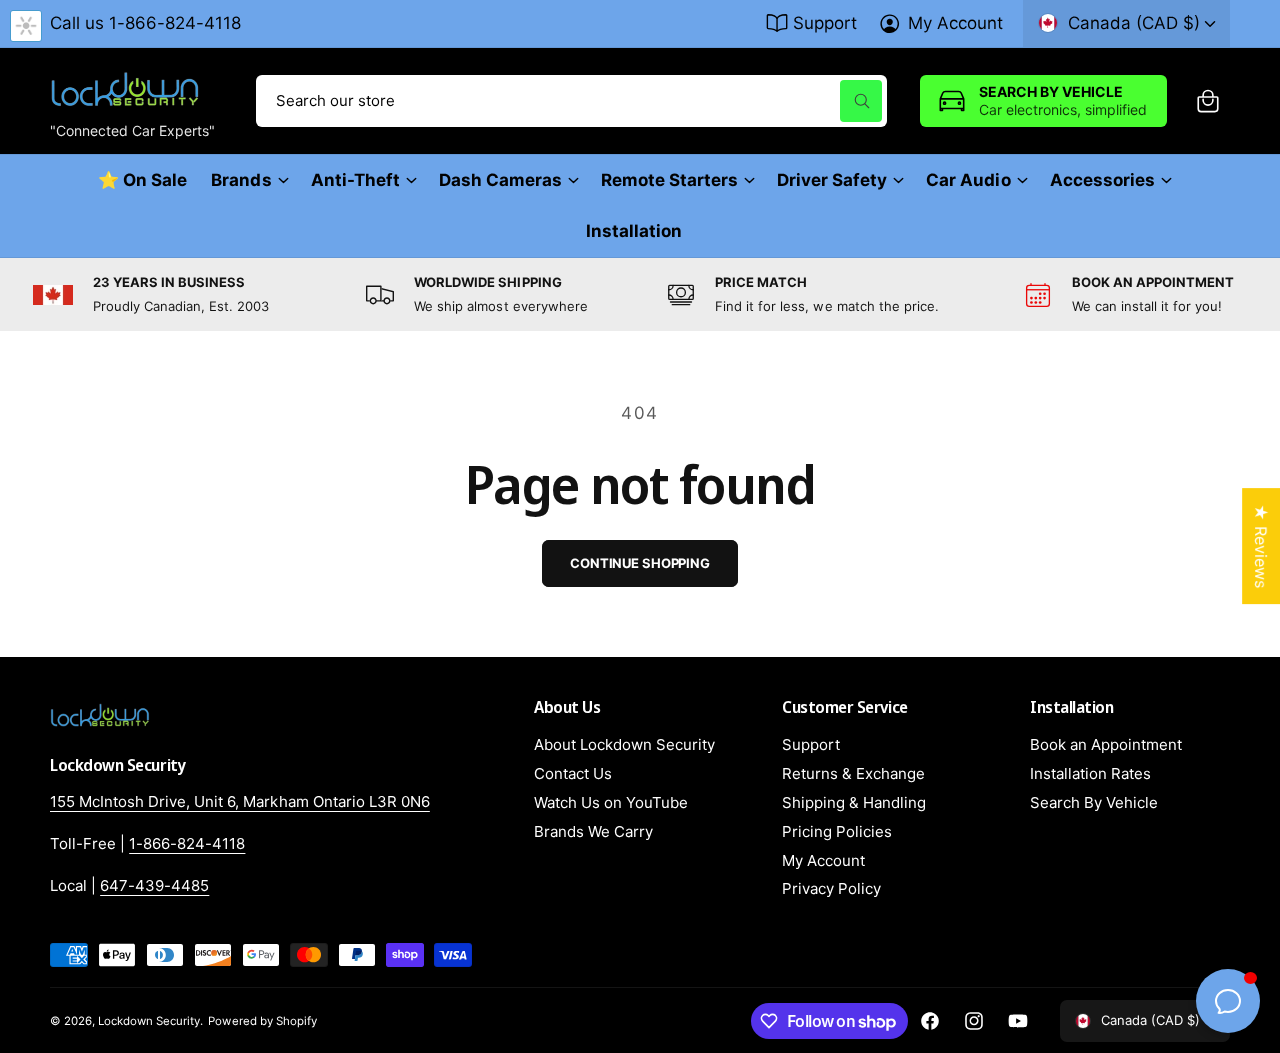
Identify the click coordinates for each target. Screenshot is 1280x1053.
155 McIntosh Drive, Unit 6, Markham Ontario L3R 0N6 (240, 801)
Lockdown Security (149, 1021)
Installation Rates (1090, 773)
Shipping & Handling (854, 802)
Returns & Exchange (853, 773)
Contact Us (573, 773)
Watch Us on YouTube (611, 802)
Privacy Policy (831, 888)
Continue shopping (640, 563)
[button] (1208, 101)
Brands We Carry (593, 831)
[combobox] (571, 101)
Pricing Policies (837, 831)
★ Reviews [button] (1261, 546)
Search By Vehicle (1094, 802)
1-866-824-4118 (187, 843)
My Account (955, 23)
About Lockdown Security (624, 744)
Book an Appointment (1106, 744)
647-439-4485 (154, 885)
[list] (640, 294)
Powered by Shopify (262, 1021)
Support (825, 23)
